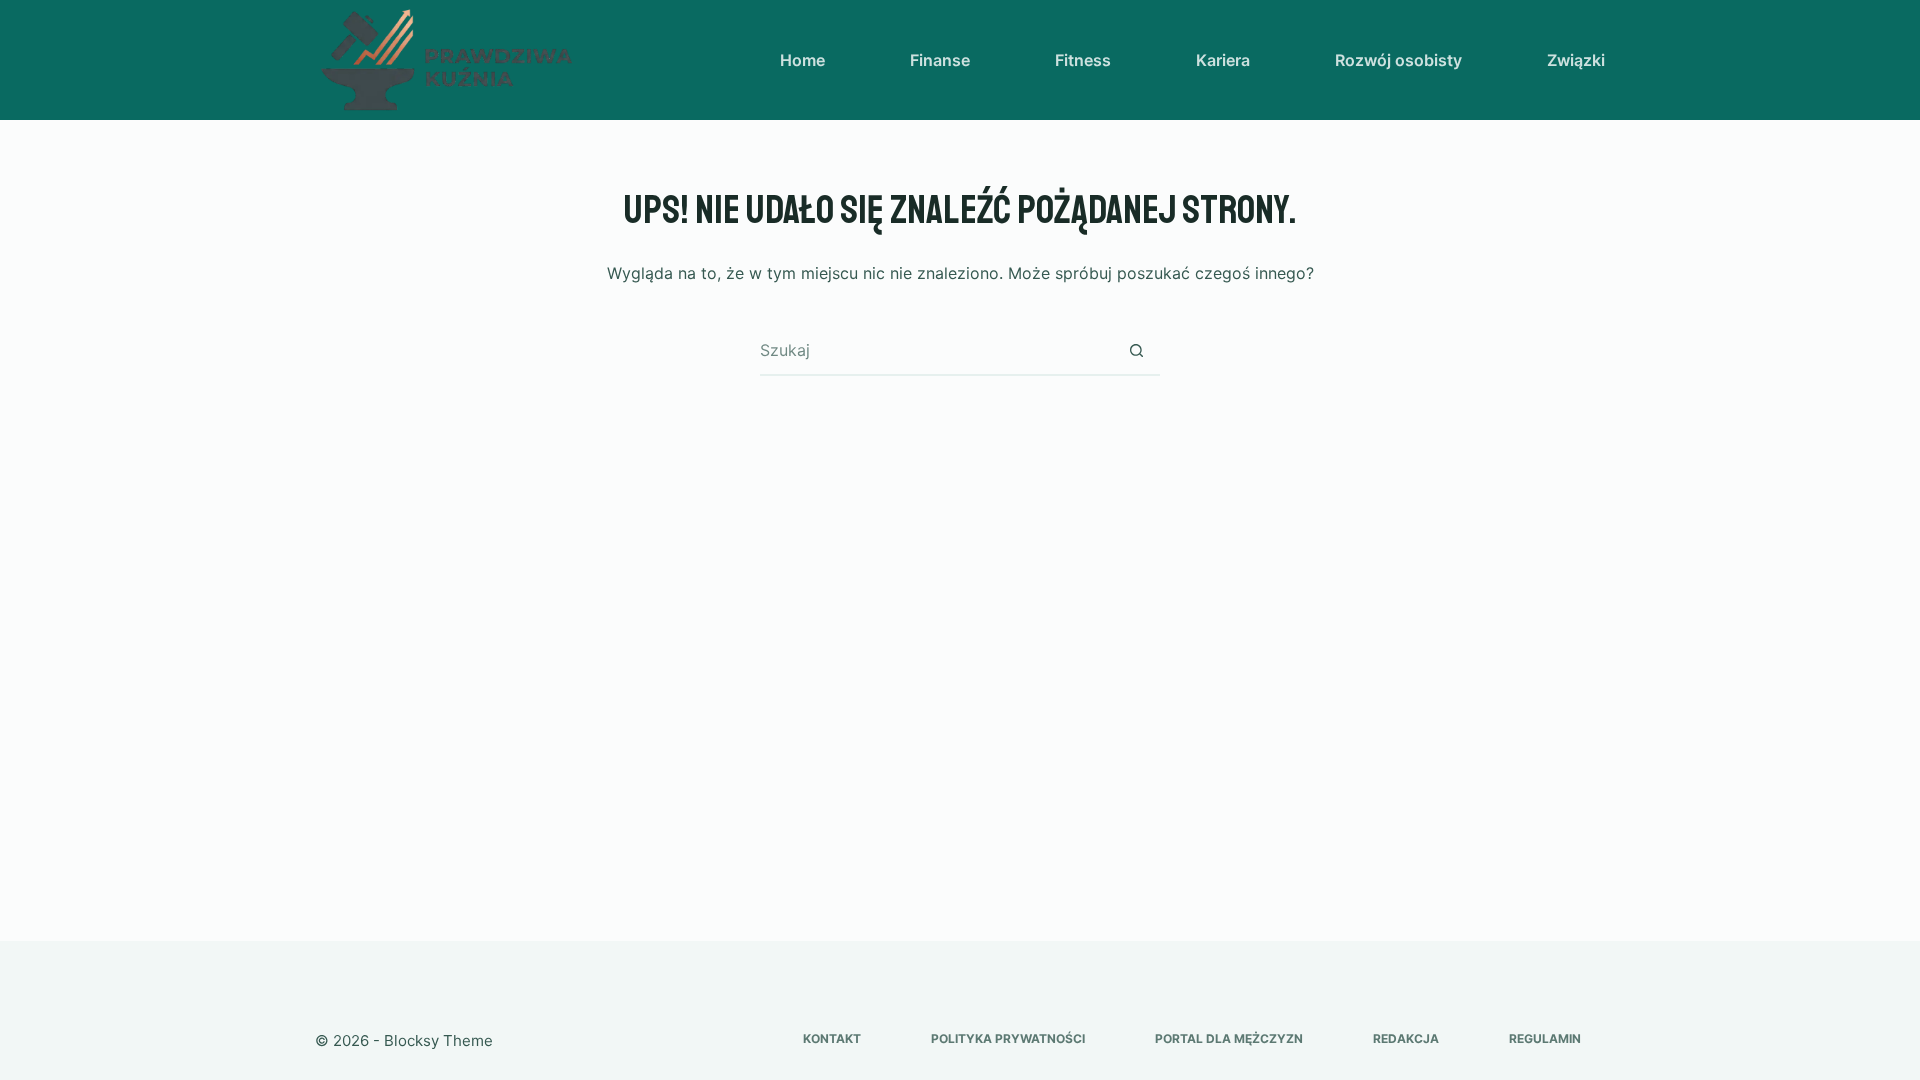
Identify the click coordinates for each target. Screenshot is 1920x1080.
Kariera (1223, 60)
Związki (1576, 60)
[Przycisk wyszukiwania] (1136, 350)
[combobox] (936, 350)
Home (802, 60)
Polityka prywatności (1008, 1038)
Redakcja (1406, 1038)
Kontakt (832, 1038)
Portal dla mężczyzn (1229, 1038)
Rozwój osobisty (1398, 60)
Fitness (1083, 60)
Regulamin (1545, 1038)
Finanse (940, 60)
